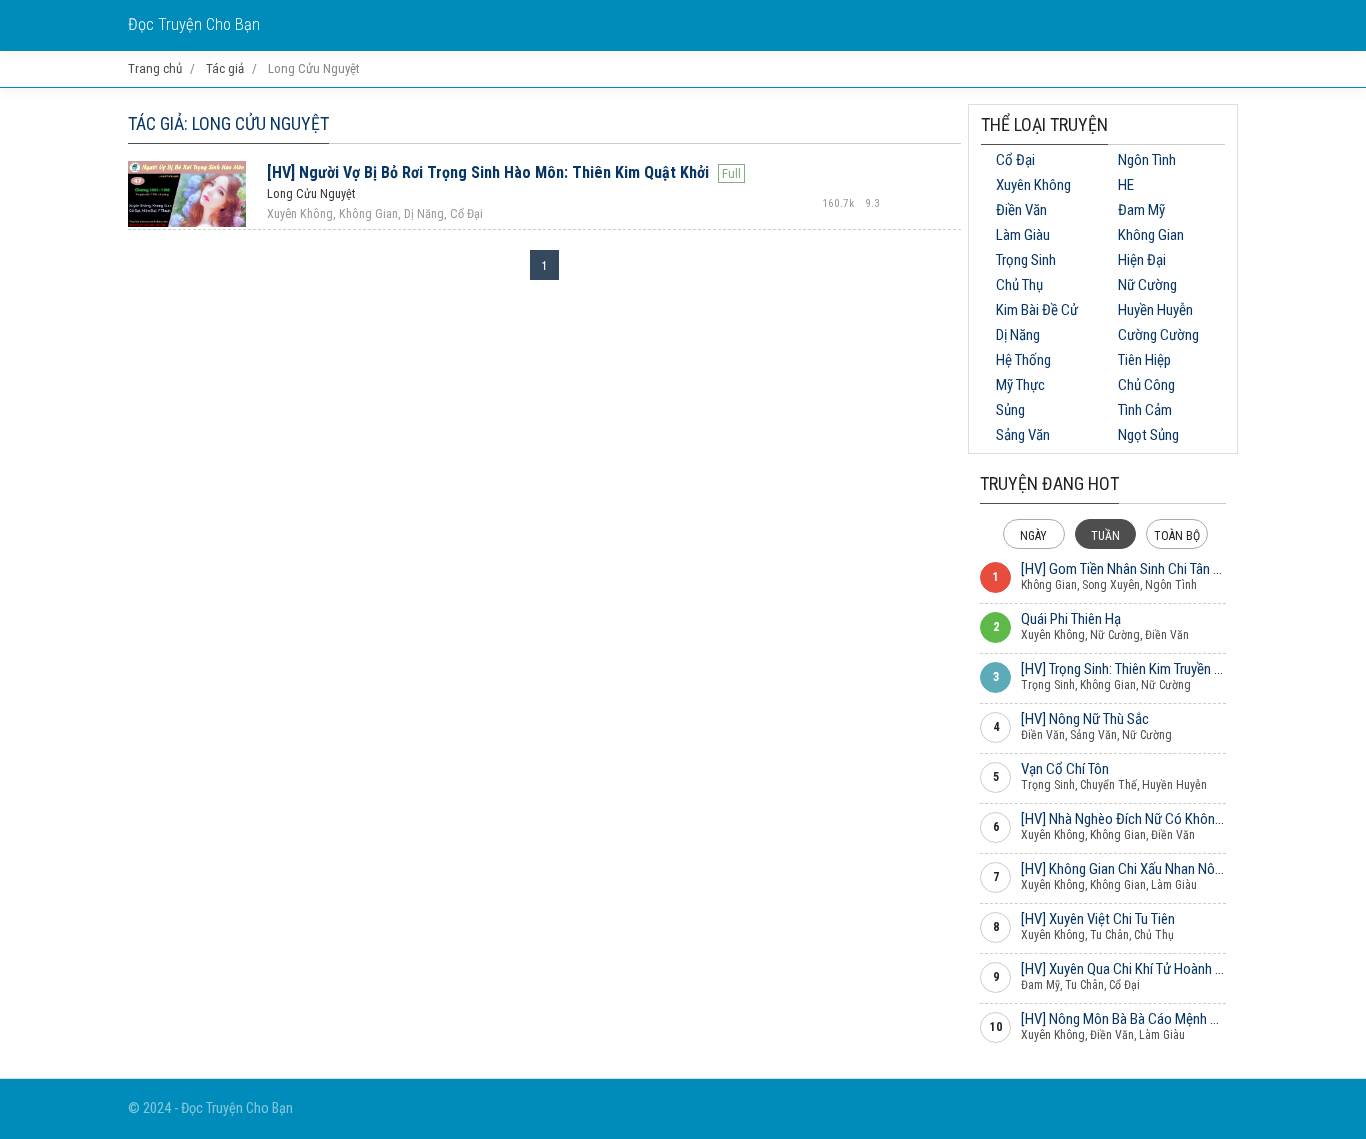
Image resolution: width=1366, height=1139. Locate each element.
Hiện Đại (1142, 260)
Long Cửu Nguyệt (311, 194)
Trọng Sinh (1026, 260)
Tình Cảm (1145, 410)
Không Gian (1151, 235)
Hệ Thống (1023, 360)
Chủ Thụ (1019, 285)
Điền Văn (1021, 210)
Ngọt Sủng (1148, 435)
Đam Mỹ (1141, 210)
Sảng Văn (1023, 435)
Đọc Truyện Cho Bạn (194, 24)
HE (1126, 185)
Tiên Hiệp (1144, 360)
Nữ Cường (1147, 285)
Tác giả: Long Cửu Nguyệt (228, 123)
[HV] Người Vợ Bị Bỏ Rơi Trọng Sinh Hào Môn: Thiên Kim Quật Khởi (488, 172)
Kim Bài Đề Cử (1037, 310)
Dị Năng (1018, 335)
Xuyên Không (1033, 185)
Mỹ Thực (1020, 385)
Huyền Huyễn (1155, 310)
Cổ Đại (1015, 160)
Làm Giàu (1023, 235)
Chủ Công (1146, 385)
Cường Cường (1158, 335)
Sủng (1010, 410)
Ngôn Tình (1147, 160)
